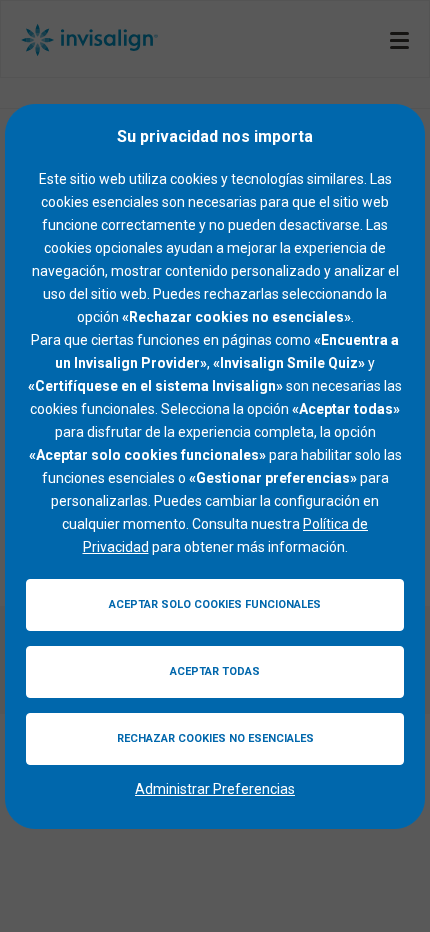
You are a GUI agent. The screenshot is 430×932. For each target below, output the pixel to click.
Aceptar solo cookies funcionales (215, 604)
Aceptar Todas (215, 671)
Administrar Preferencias (215, 789)
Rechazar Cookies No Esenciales (215, 738)
